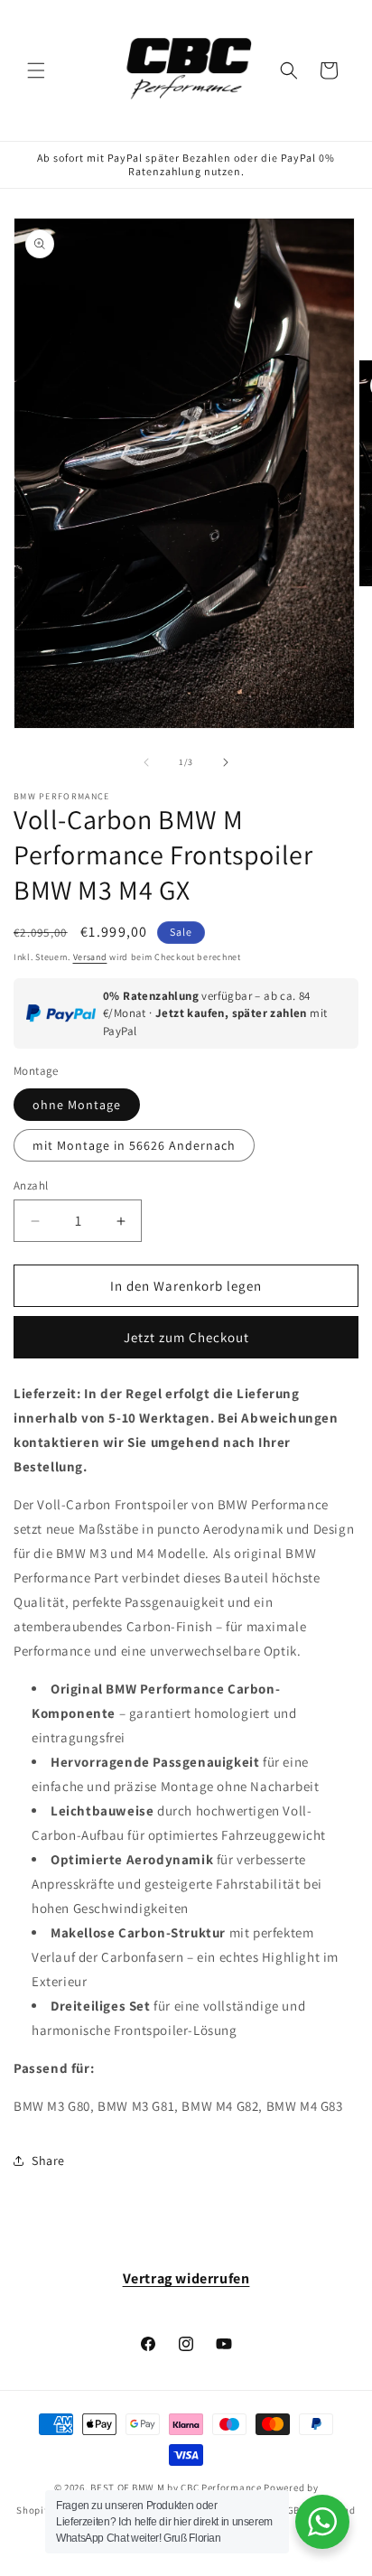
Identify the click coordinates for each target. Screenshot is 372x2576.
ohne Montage (77, 1105)
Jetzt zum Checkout (186, 1337)
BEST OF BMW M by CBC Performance (176, 2487)
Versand (90, 957)
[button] (36, 70)
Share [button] (48, 2161)
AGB (290, 2510)
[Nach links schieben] (146, 762)
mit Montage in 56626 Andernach (134, 1145)
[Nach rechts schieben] (226, 762)
